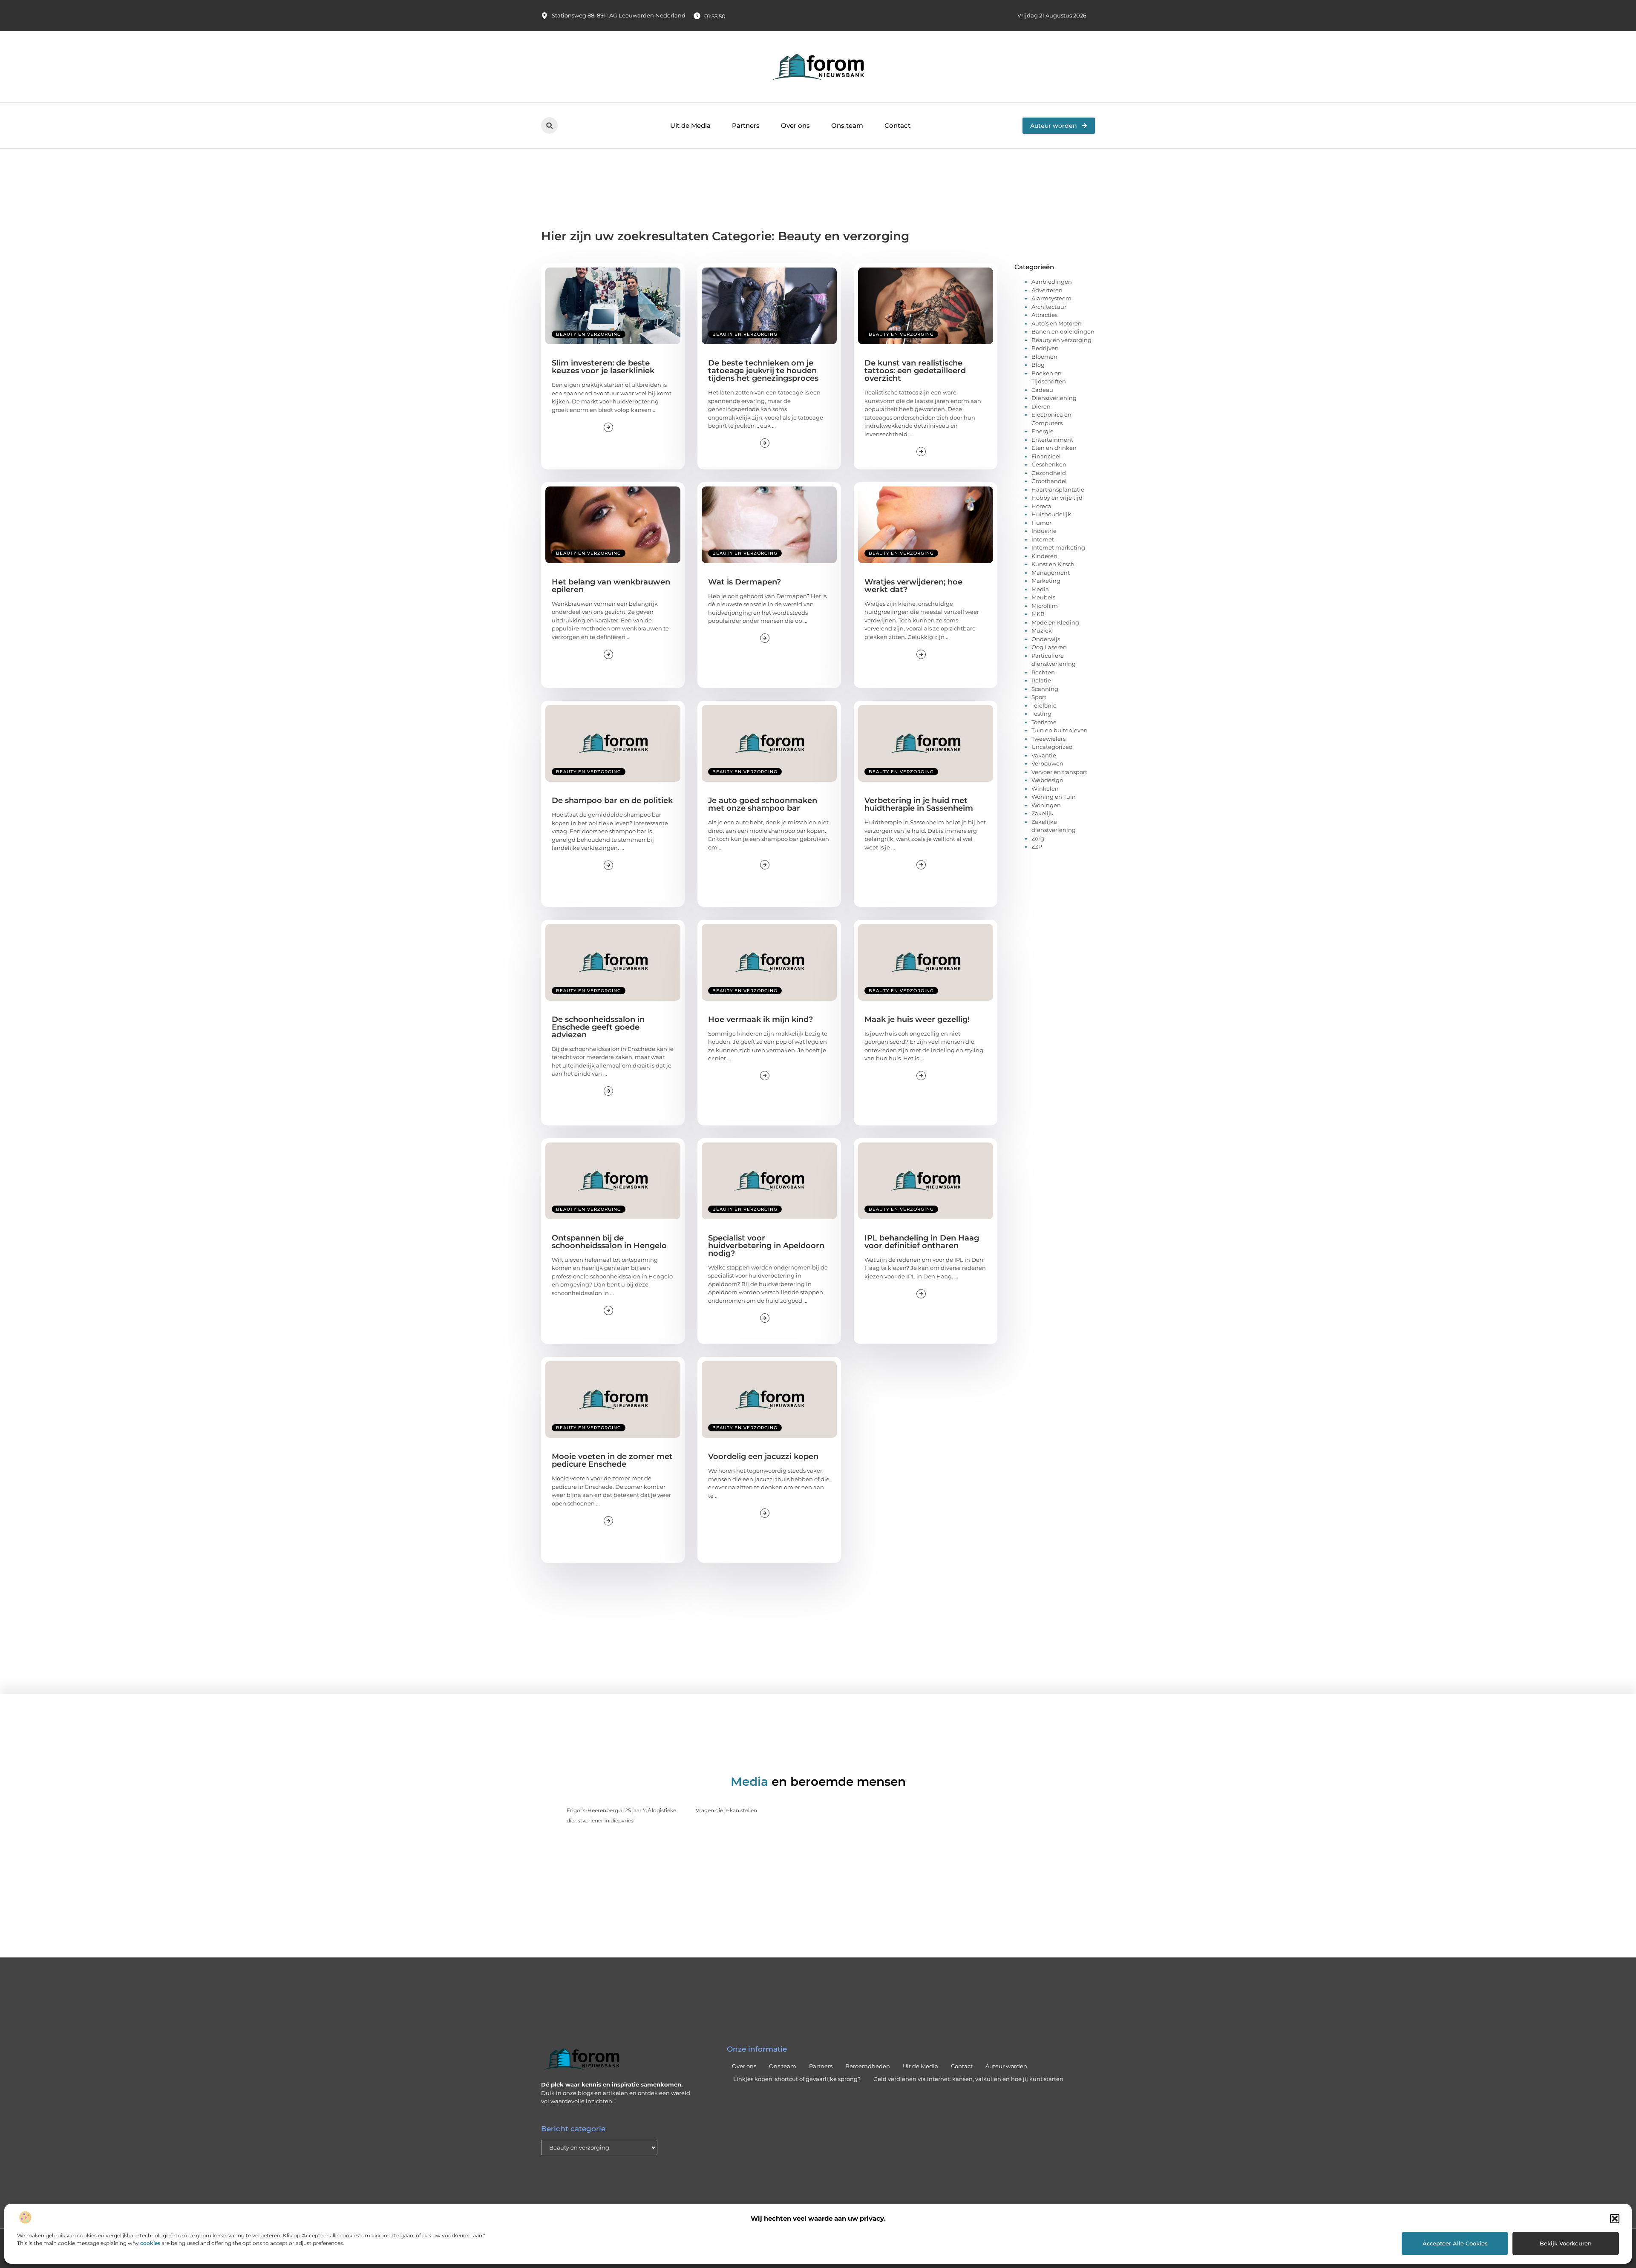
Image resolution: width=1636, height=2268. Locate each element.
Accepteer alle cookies (1455, 2243)
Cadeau (1042, 390)
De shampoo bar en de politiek (612, 800)
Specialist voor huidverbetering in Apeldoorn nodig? (766, 1246)
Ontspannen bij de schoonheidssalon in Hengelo (609, 1242)
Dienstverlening (1054, 398)
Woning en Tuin (1054, 797)
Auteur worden (1006, 2066)
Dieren (1041, 406)
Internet (1043, 539)
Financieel (1046, 456)
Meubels (1043, 597)
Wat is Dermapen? (745, 582)
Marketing (1046, 581)
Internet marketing (1058, 547)
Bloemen (1044, 357)
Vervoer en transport (1059, 772)
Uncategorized (1052, 747)
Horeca (1041, 506)
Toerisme (1044, 722)
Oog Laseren (1049, 647)
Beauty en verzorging (589, 334)
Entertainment (1052, 440)
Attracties (1044, 315)
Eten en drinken (1054, 448)
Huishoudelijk (1051, 514)
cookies (150, 2243)
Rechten (1043, 672)
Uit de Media (690, 125)
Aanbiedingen (1052, 282)
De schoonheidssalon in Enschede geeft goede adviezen (598, 1027)
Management (1051, 573)
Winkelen (1045, 789)
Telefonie (1044, 705)
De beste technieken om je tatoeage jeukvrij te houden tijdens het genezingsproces (763, 371)
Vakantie (1044, 755)
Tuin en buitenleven (1060, 730)
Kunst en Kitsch (1053, 564)
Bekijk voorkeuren (1566, 2243)
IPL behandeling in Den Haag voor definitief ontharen (922, 1242)
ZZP (1037, 846)
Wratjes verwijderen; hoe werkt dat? (913, 586)
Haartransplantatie (1058, 489)
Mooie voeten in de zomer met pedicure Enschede (612, 1460)
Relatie (1041, 680)
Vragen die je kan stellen (726, 1810)
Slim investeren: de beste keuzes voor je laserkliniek (603, 367)
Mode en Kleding (1055, 622)
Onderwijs (1046, 639)
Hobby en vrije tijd (1057, 498)
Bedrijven (1045, 348)
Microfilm (1045, 606)
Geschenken (1049, 464)
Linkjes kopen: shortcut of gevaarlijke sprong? (797, 2079)
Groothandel (1049, 481)
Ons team (847, 125)
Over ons (795, 125)
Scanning (1045, 689)
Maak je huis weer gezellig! (917, 1019)
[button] (1615, 2219)
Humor (1041, 523)
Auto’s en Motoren (1057, 323)
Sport (1039, 697)
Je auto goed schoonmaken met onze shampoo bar (763, 804)
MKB (1038, 614)
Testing (1041, 714)
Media (1040, 589)
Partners (746, 125)
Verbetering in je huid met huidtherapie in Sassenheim (919, 804)
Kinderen (1044, 556)
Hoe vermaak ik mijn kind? (760, 1019)
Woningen (1046, 805)
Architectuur (1049, 307)
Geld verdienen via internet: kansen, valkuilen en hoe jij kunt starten (968, 2079)
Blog (1038, 365)
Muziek (1042, 630)
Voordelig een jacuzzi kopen (763, 1456)
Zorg (1038, 838)
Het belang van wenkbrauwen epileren (611, 586)
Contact (897, 125)
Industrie (1044, 531)
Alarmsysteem (1051, 298)
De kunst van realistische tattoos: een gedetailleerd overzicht (915, 371)
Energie (1043, 431)
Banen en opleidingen (1063, 331)
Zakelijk (1043, 813)
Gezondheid (1049, 473)
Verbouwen (1047, 763)
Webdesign (1047, 780)
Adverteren (1047, 290)
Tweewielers (1048, 739)
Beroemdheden (868, 2066)
